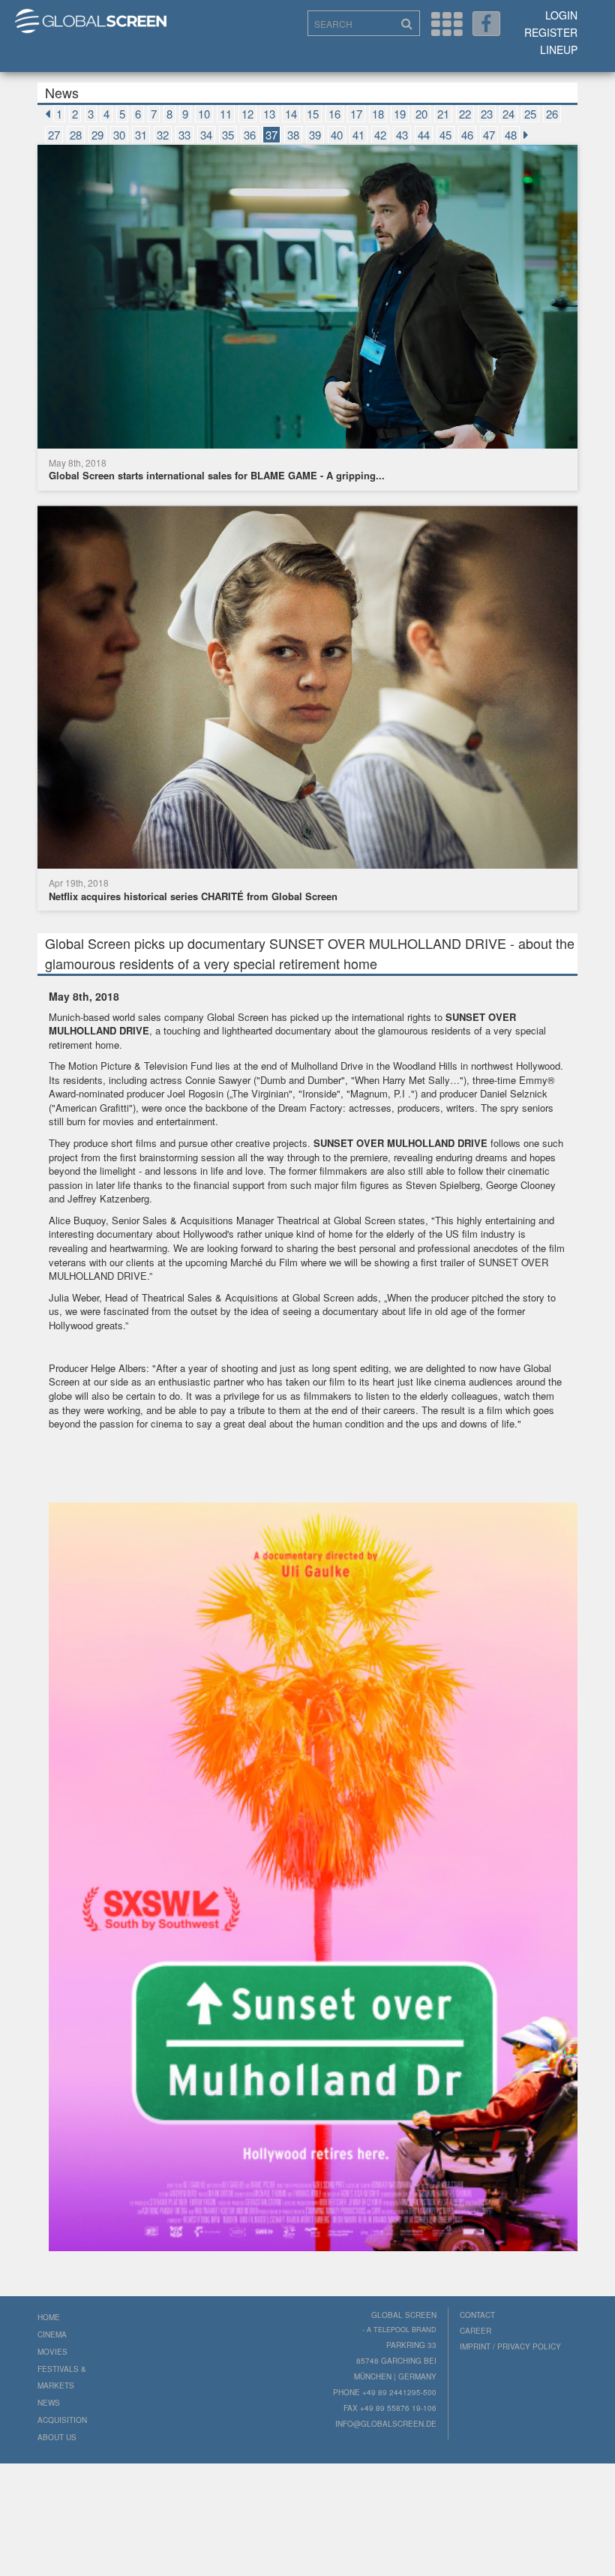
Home (49, 2317)
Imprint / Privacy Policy (510, 2346)
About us (57, 2437)
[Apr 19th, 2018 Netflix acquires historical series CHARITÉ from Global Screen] (307, 689)
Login (561, 15)
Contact (477, 2315)
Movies (52, 2352)
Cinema (52, 2334)
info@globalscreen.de (386, 2424)
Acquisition (62, 2420)
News (49, 2403)
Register (551, 32)
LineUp (559, 50)
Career (475, 2331)
